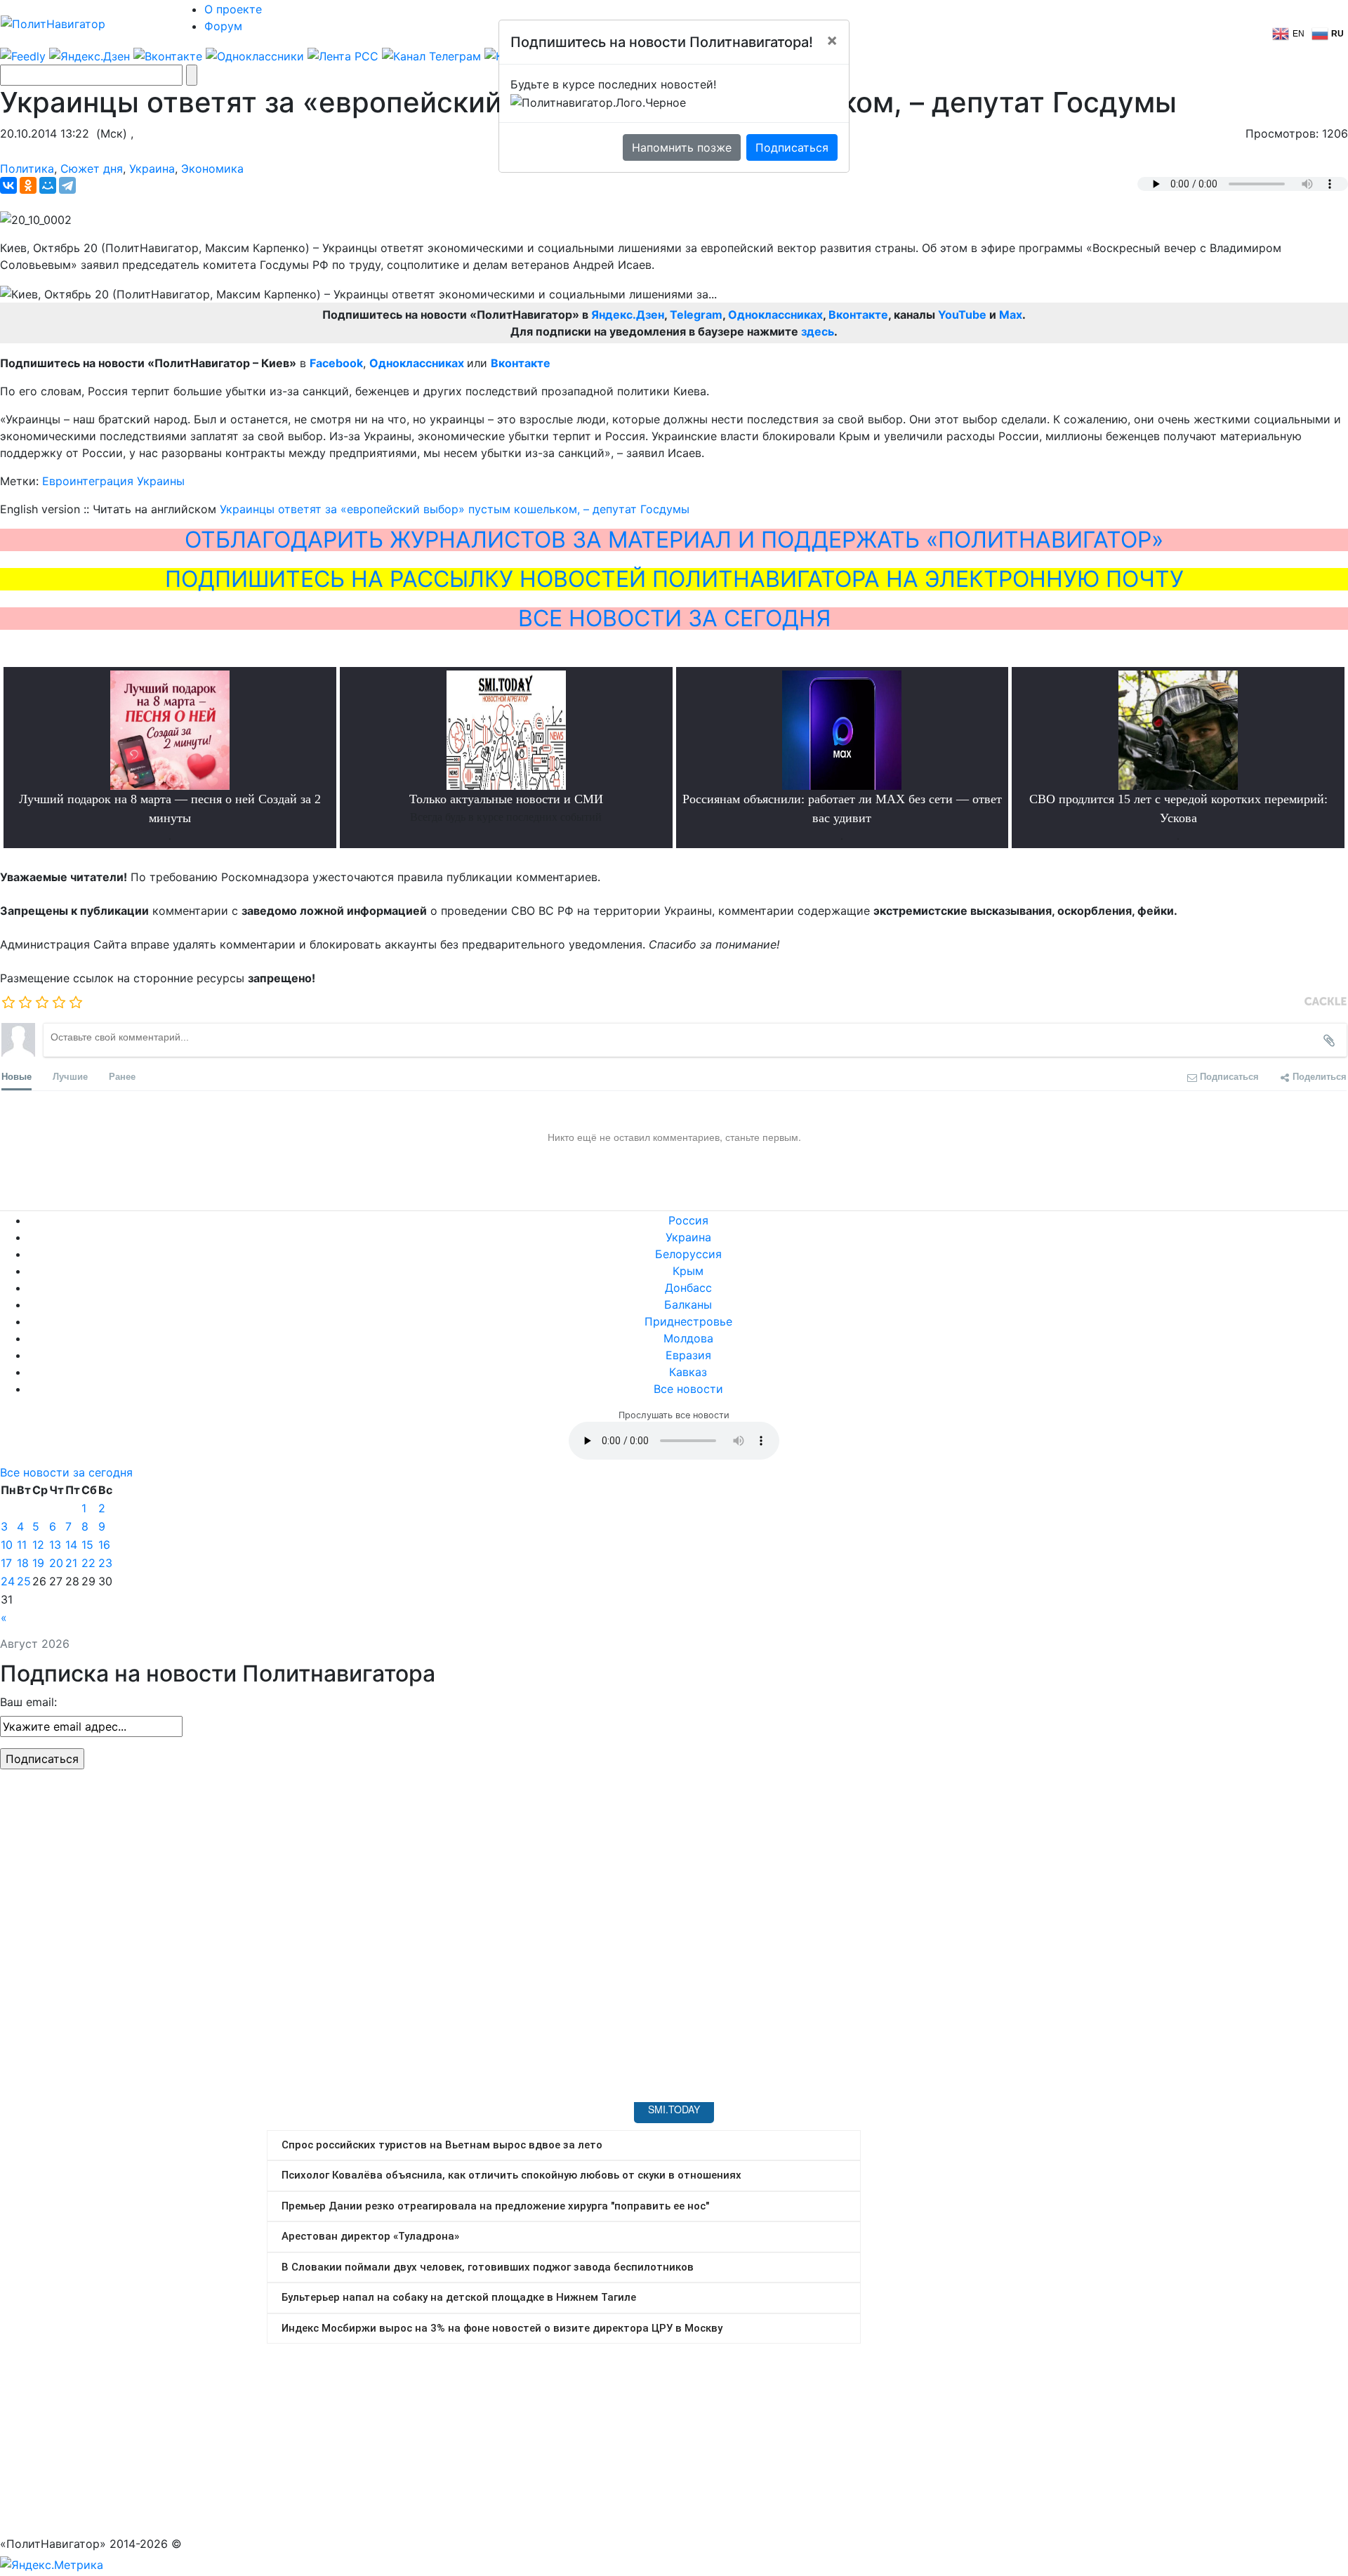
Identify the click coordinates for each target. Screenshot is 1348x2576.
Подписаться (792, 147)
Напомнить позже (682, 147)
